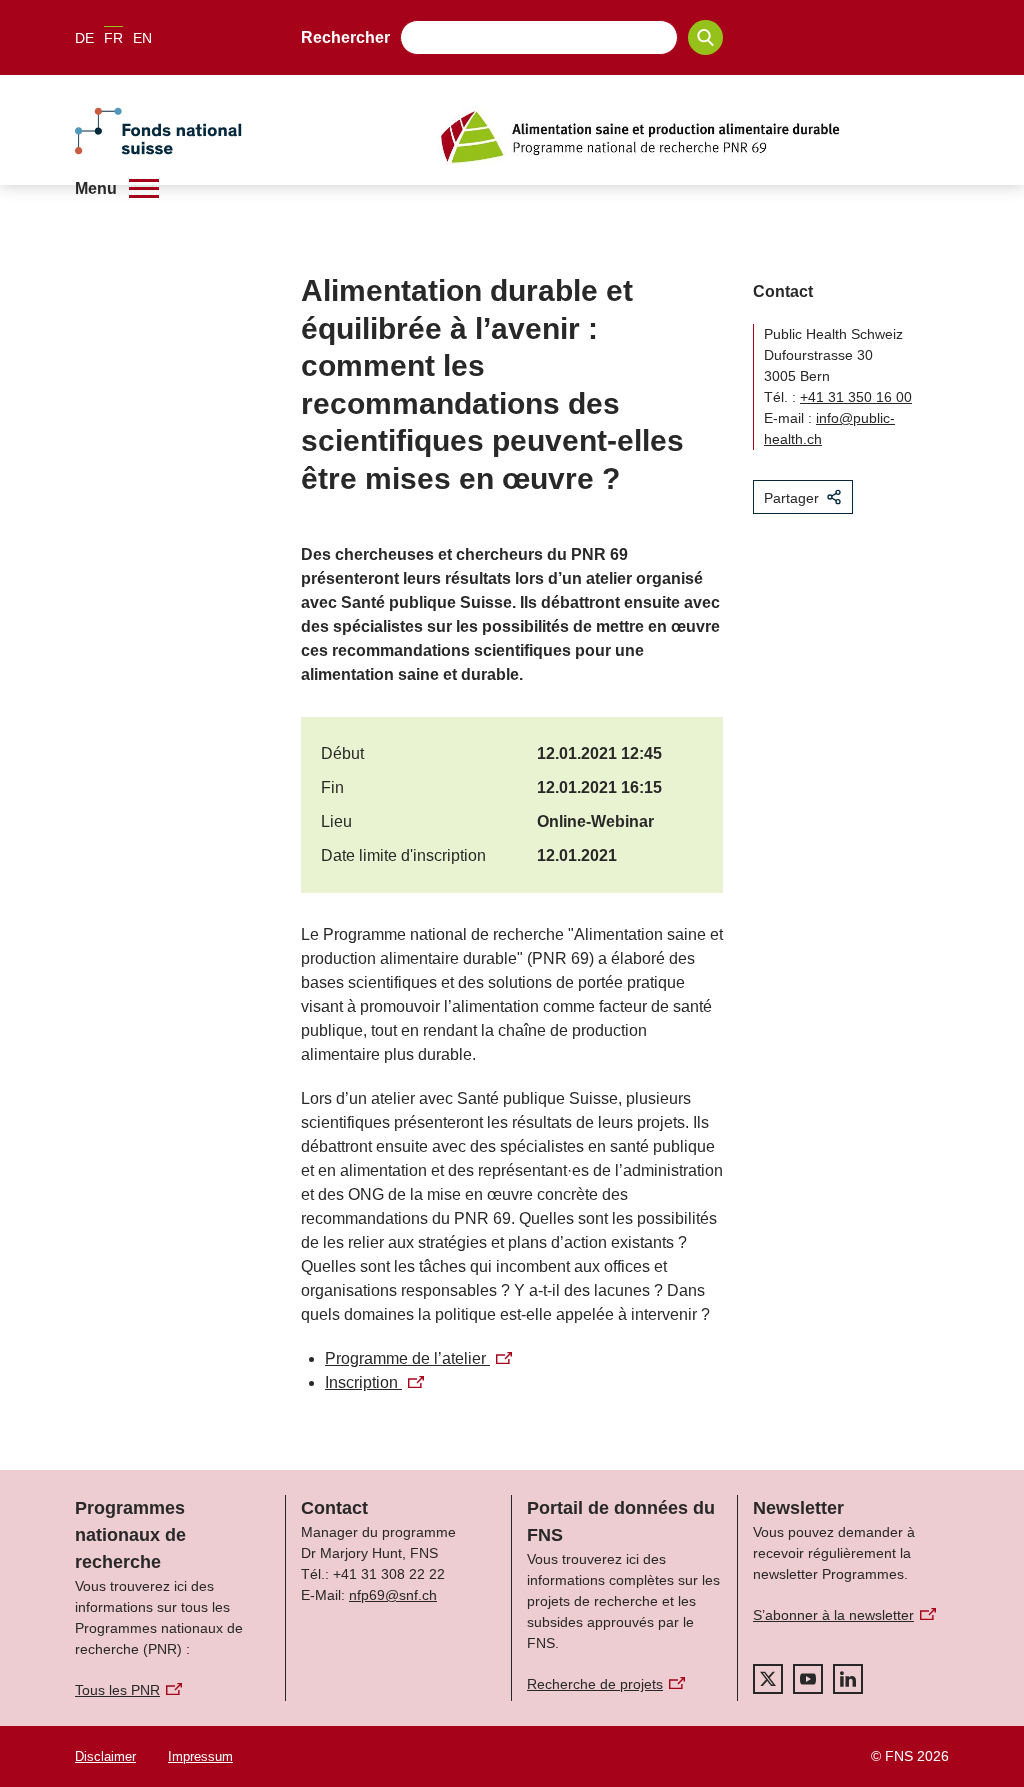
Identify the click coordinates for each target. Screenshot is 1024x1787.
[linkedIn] (848, 1679)
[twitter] (768, 1679)
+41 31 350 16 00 (856, 397)
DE (84, 38)
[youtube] (808, 1679)
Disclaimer (105, 1756)
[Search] (705, 37)
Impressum (200, 1756)
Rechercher (345, 37)
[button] (117, 188)
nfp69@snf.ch (393, 1595)
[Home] (693, 137)
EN (142, 38)
